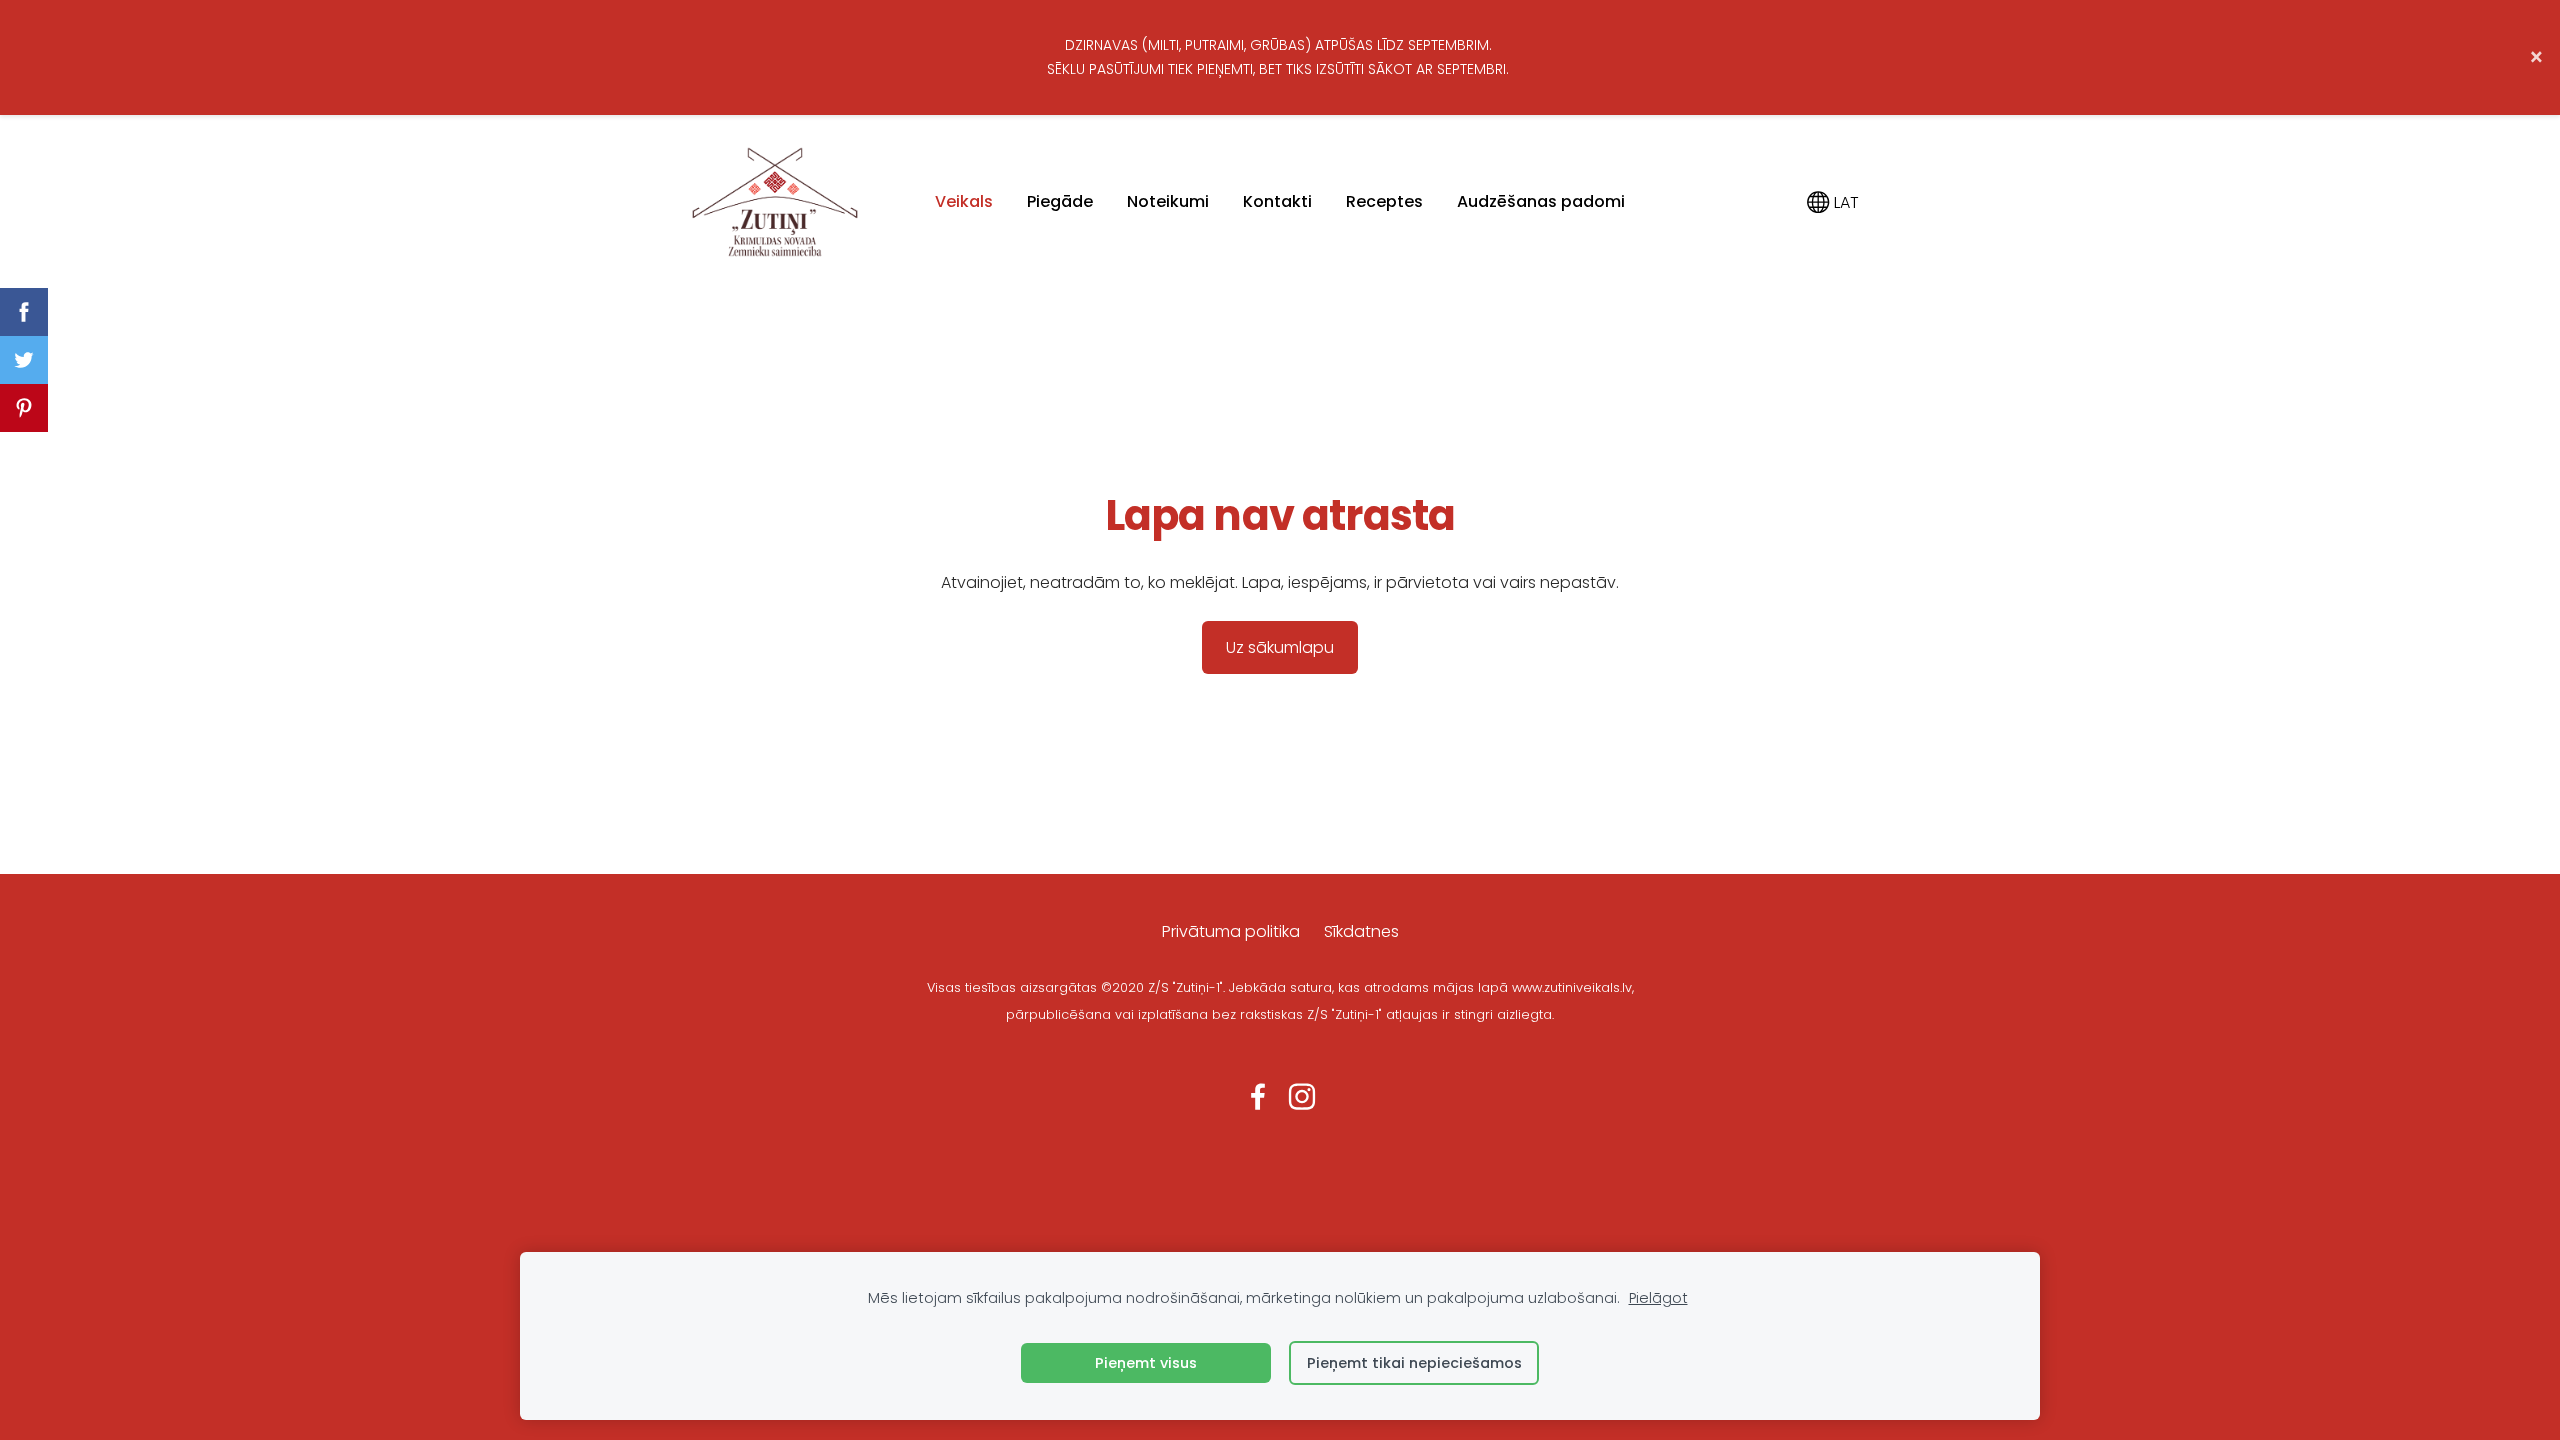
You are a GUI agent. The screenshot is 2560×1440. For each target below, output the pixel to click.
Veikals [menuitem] (964, 201)
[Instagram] (1302, 1096)
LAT (1844, 202)
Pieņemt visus (1146, 1363)
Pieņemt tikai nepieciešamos (1414, 1363)
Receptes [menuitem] (1384, 201)
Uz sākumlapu (1280, 647)
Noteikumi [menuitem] (1168, 201)
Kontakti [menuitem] (1277, 201)
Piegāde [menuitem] (1060, 201)
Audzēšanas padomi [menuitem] (1541, 201)
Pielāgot (1658, 1298)
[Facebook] (1258, 1096)
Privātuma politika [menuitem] (1231, 931)
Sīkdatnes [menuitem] (1361, 931)
